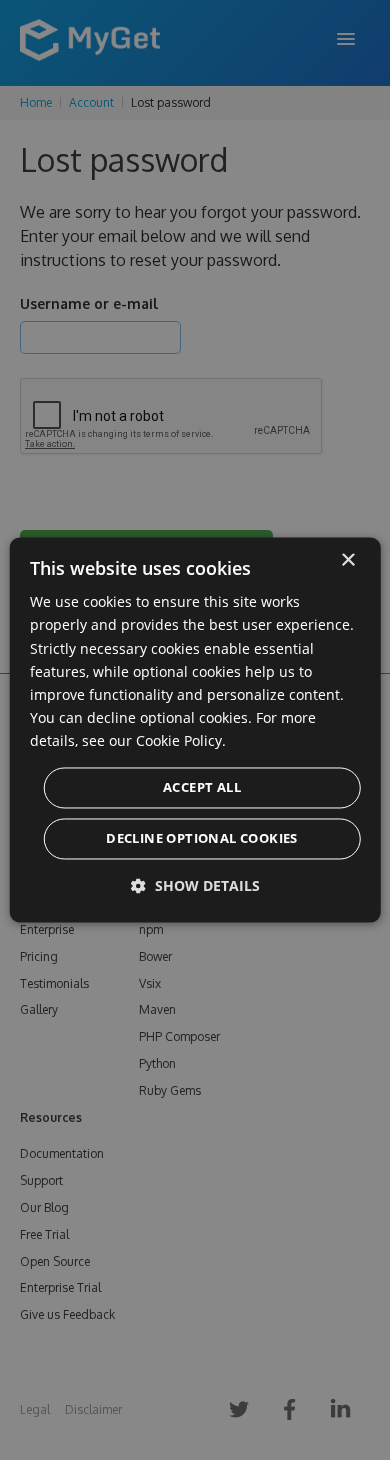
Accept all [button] (202, 788)
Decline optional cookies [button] (202, 839)
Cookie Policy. (181, 740)
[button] (195, 886)
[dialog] (195, 729)
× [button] (347, 560)
